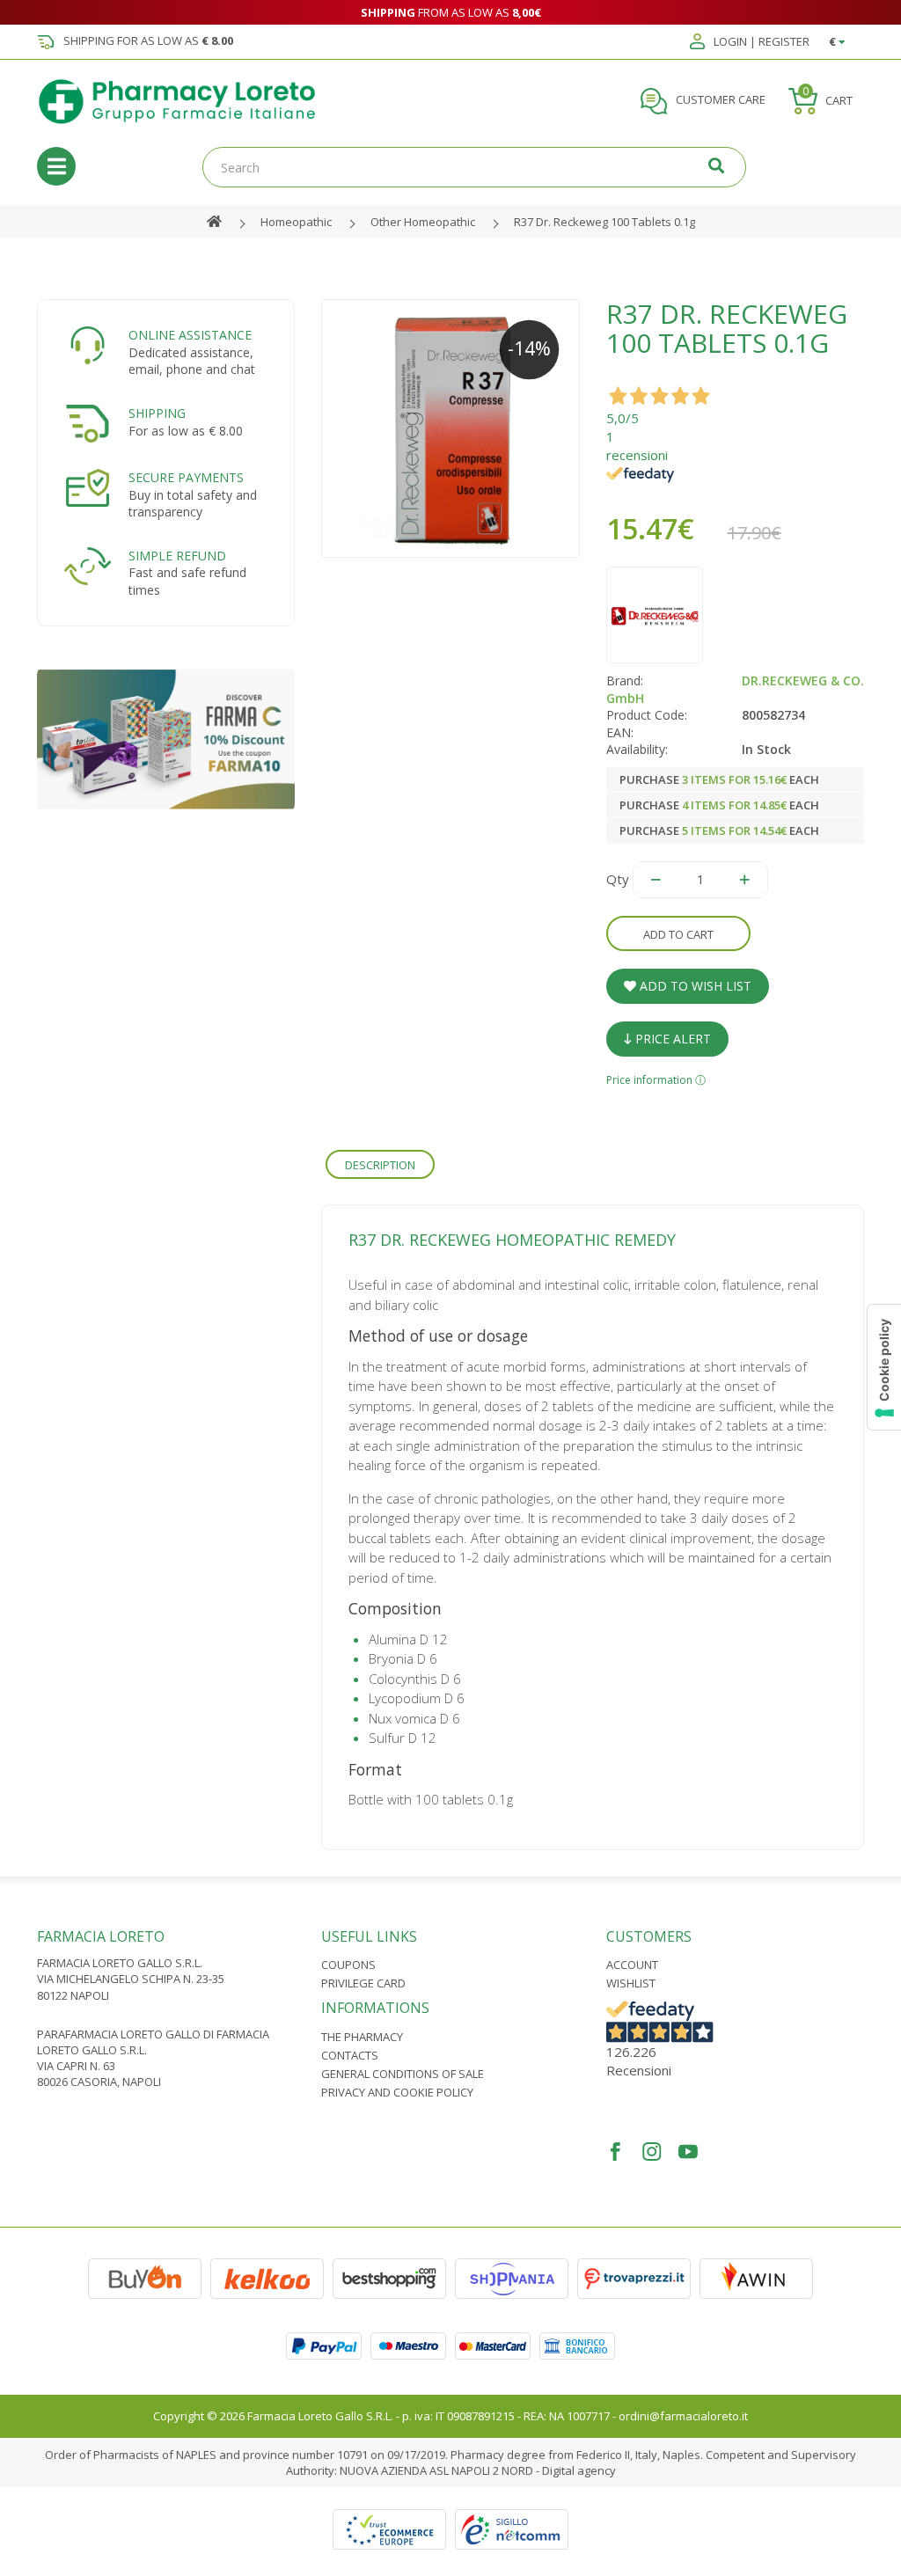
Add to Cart (678, 934)
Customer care (719, 100)
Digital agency (579, 2470)
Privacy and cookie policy (397, 2092)
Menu (56, 166)
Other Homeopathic (423, 222)
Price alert (671, 1039)
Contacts (350, 2055)
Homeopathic (296, 222)
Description (380, 1165)
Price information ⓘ (656, 1080)
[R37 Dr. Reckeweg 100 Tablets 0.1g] (450, 428)
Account (632, 1965)
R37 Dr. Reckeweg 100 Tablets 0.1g (604, 222)
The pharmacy (362, 2037)
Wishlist (631, 1983)
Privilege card (363, 1983)
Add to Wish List (694, 986)
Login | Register (760, 42)
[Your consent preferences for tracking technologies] (884, 1367)
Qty (618, 879)
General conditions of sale (403, 2074)
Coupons (348, 1965)
